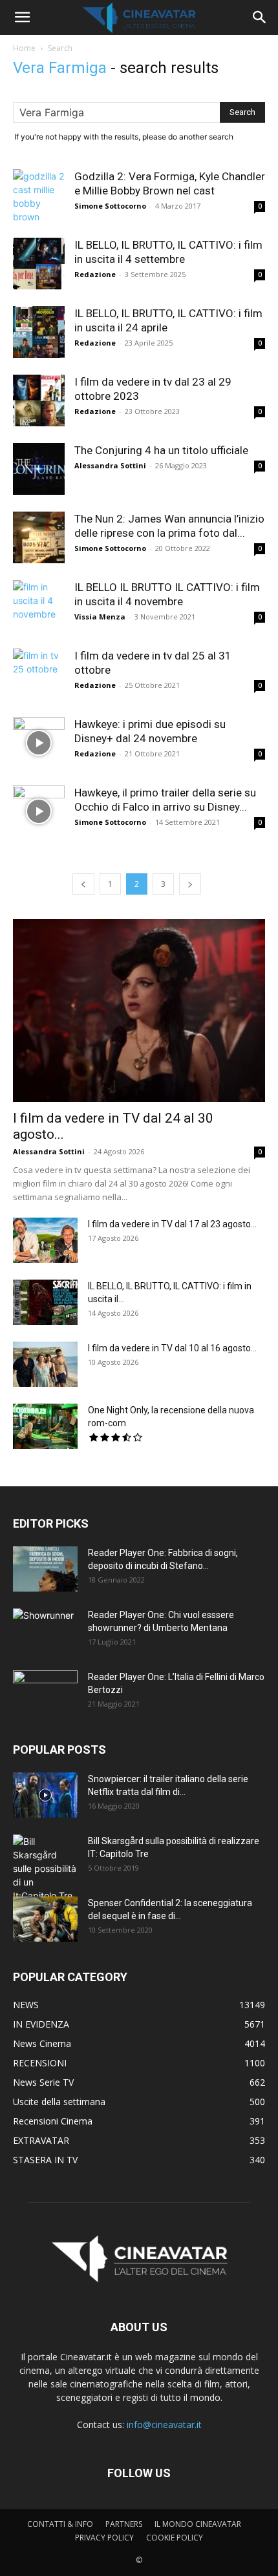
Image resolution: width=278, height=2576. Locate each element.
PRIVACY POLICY (104, 2538)
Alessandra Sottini (110, 465)
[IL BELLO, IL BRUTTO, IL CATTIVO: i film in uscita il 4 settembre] (39, 264)
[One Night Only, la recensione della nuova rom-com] (45, 1426)
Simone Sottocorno (110, 206)
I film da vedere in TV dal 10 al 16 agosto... (172, 1348)
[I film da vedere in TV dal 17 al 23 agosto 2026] (45, 1240)
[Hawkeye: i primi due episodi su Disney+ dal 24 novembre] (39, 743)
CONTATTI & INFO (60, 2524)
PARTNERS (124, 2524)
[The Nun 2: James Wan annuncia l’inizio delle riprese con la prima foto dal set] (39, 537)
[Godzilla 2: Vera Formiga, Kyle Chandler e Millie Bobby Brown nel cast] (39, 196)
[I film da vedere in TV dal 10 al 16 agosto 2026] (45, 1364)
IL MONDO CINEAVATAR (198, 2524)
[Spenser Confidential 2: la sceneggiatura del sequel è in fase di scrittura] (45, 1919)
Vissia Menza (100, 617)
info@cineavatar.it (164, 2425)
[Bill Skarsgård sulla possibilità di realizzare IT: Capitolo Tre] (45, 1868)
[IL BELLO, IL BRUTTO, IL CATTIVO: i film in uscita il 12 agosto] (45, 1302)
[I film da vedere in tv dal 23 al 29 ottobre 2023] (39, 400)
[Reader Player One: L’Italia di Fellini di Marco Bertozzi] (45, 1693)
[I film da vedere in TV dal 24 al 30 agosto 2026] (139, 1011)
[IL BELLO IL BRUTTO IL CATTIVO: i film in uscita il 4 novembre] (39, 606)
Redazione (95, 274)
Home (24, 48)
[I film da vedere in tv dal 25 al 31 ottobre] (39, 674)
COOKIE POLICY (175, 2538)
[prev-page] (83, 884)
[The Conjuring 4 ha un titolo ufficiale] (39, 469)
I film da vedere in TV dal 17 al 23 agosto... (172, 1224)
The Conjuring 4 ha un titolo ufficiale (161, 450)
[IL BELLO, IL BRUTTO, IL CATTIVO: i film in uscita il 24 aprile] (39, 332)
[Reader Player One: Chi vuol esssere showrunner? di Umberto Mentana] (45, 1631)
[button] (22, 17)
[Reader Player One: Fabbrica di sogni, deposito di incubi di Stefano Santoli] (45, 1569)
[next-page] (190, 884)
